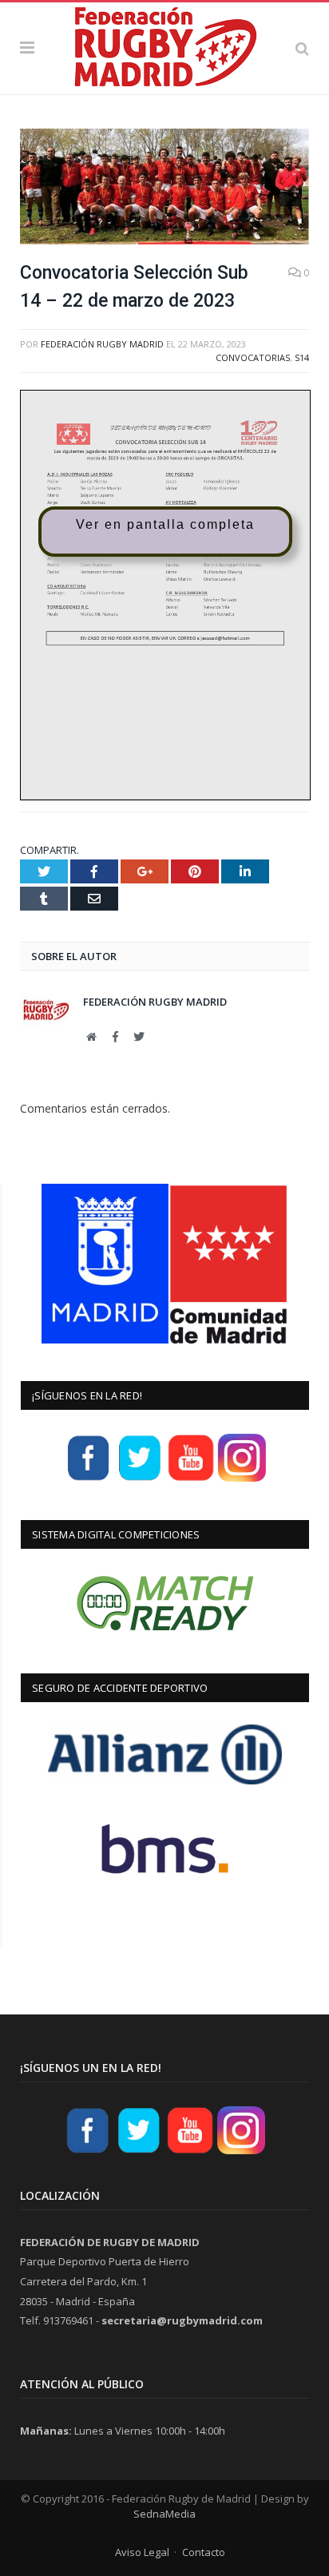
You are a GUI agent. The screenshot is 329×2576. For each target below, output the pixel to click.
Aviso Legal (142, 2552)
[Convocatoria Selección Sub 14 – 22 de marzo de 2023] (164, 189)
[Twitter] (140, 1479)
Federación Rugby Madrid (102, 344)
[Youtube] (191, 1479)
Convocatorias (253, 357)
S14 (302, 357)
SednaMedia (164, 2514)
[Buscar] (302, 48)
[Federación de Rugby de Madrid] (164, 46)
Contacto (204, 2552)
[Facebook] (89, 1479)
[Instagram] (242, 1479)
